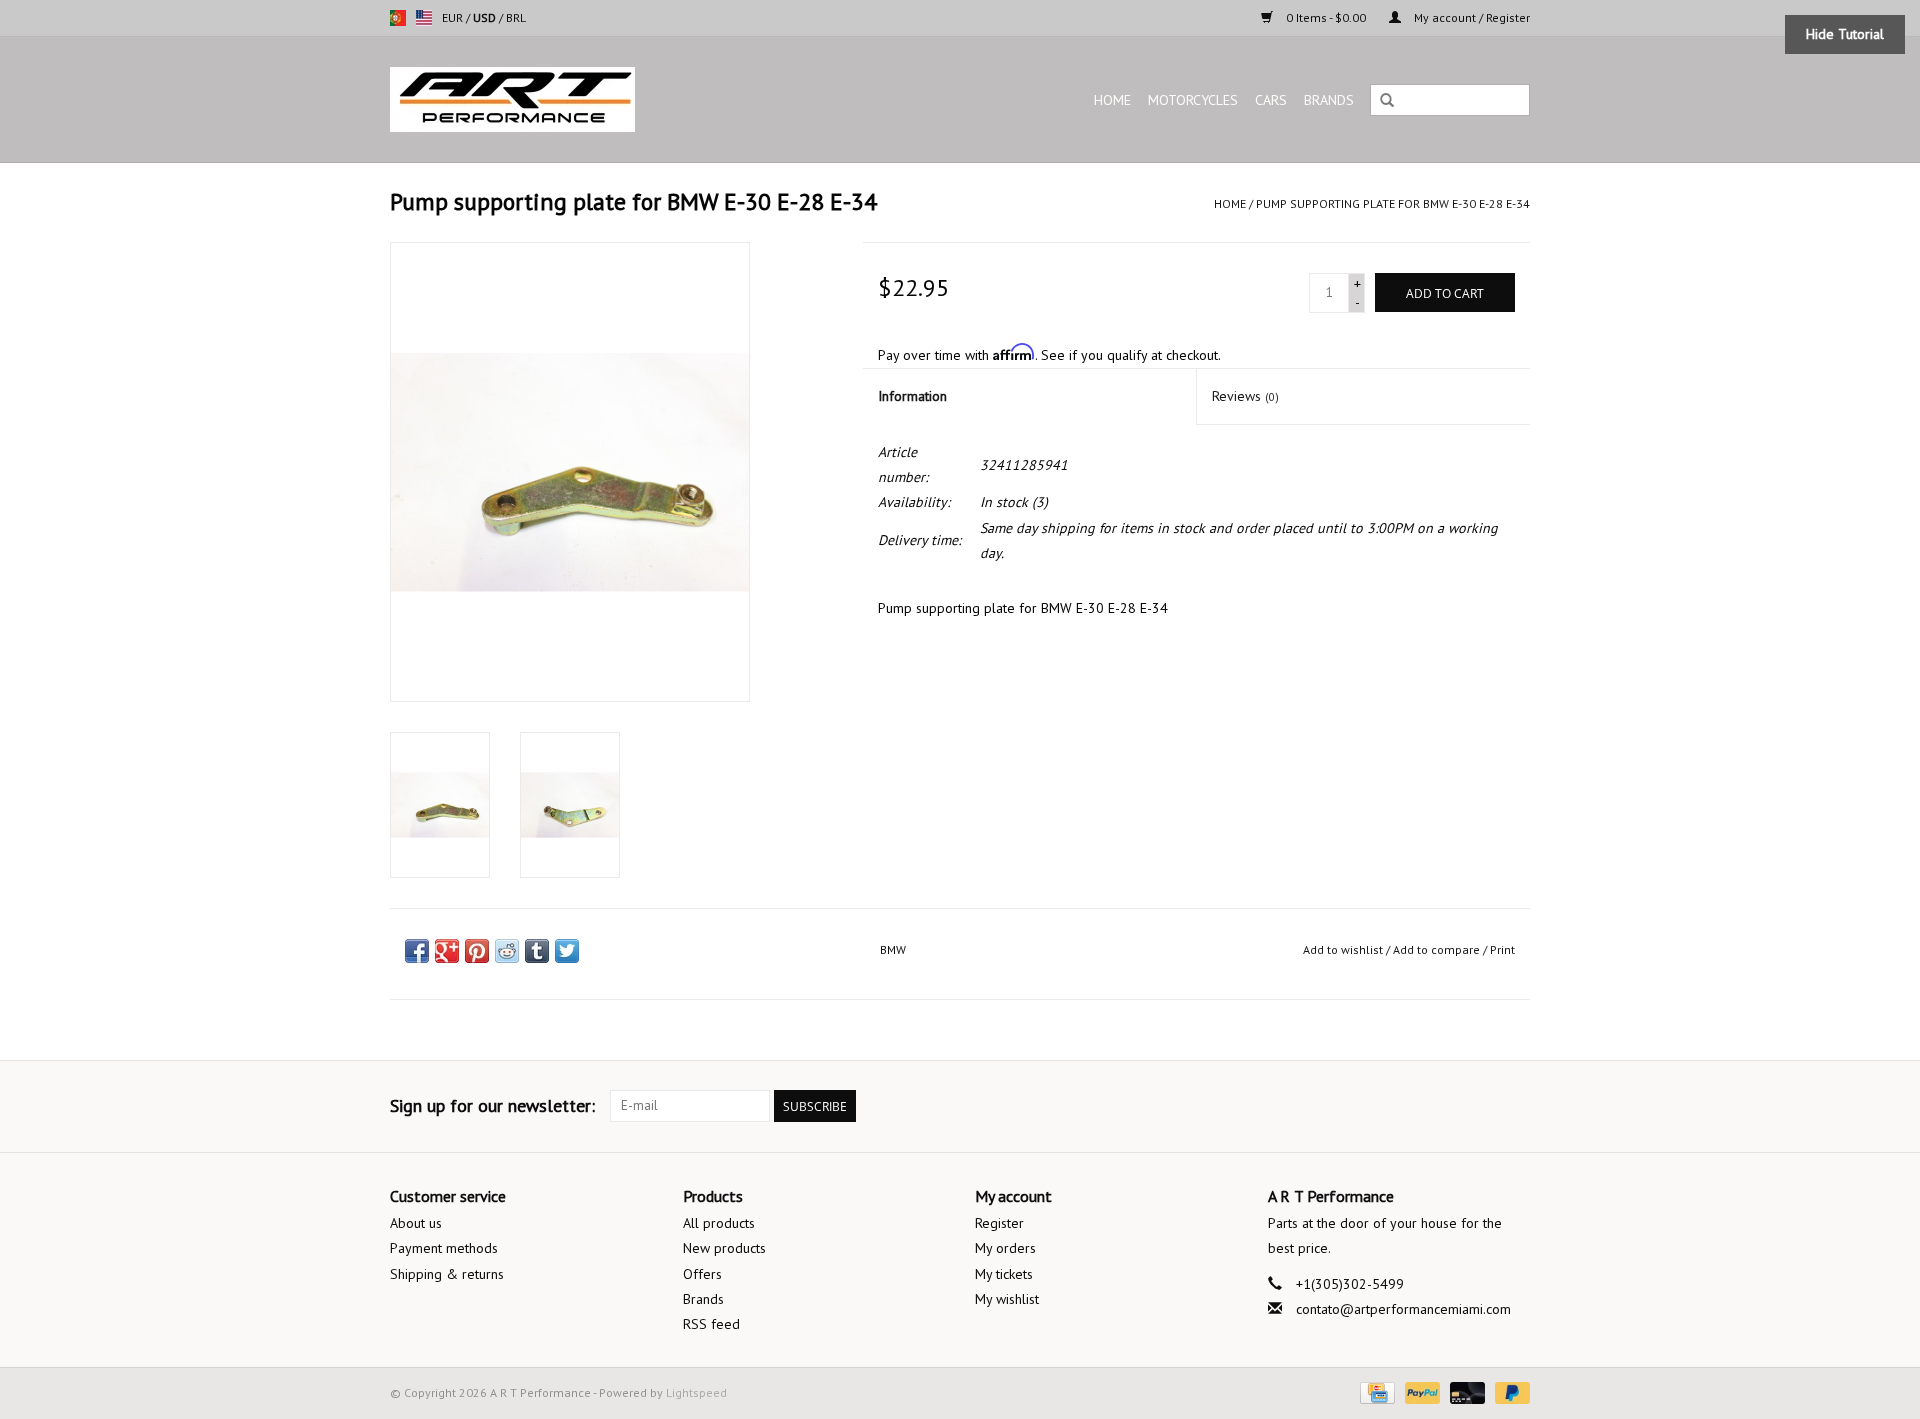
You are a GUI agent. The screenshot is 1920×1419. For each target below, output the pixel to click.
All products (719, 1223)
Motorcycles (1193, 100)
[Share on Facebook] (417, 951)
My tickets (1004, 1274)
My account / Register (1470, 17)
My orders (1005, 1248)
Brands (1329, 100)
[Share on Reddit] (507, 951)
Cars (1271, 100)
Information (912, 396)
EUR (454, 17)
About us (416, 1223)
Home (1112, 100)
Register (999, 1223)
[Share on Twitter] (567, 951)
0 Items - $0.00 (1326, 17)
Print (1502, 949)
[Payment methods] (1375, 1391)
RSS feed (711, 1324)
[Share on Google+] (447, 951)
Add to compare (1438, 949)
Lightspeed (696, 1392)
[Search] (1387, 101)
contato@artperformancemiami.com (1403, 1309)
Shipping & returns (447, 1274)
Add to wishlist (1343, 949)
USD (486, 17)
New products (724, 1248)
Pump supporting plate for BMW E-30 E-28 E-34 (1393, 203)
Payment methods (444, 1248)
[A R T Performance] (593, 99)
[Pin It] (477, 951)
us (424, 18)
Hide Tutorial (1845, 34)
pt (398, 18)
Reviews (1245, 396)
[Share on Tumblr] (537, 951)
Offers (702, 1274)
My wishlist (1007, 1299)
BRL (516, 17)
